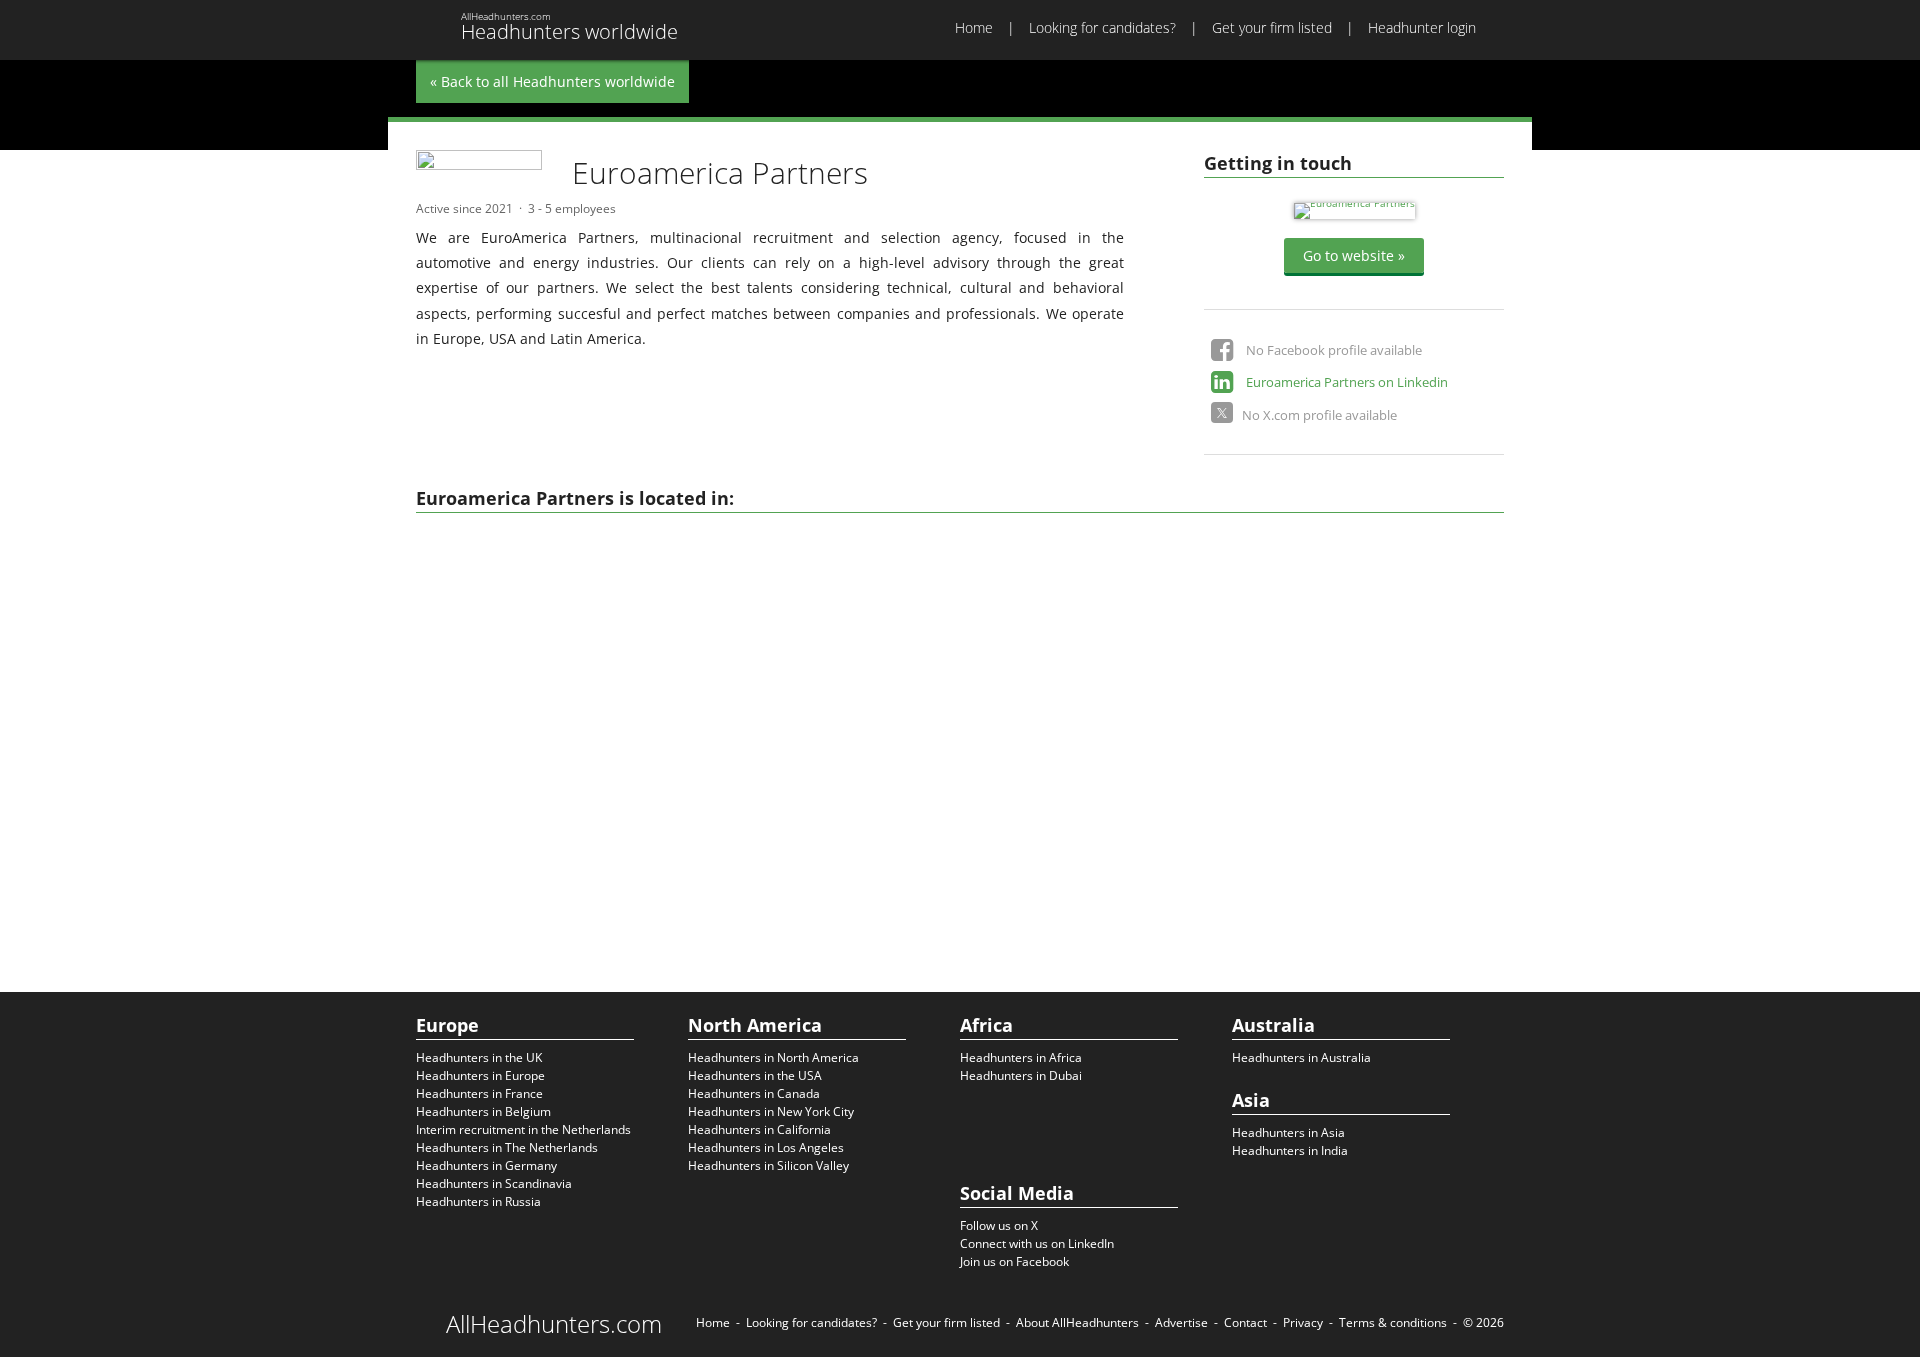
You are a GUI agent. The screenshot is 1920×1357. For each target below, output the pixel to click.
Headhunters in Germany (486, 1165)
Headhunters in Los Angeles (766, 1147)
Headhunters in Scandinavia (494, 1183)
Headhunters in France (479, 1093)
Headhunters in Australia (1301, 1057)
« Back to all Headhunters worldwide (552, 81)
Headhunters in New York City (771, 1111)
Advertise (1181, 1322)
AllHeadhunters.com (554, 1324)
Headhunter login (1422, 27)
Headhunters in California (759, 1129)
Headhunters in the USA (755, 1075)
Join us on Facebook (1014, 1261)
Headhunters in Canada (754, 1093)
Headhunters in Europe (480, 1075)
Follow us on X (999, 1225)
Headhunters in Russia (478, 1201)
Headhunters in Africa (1021, 1057)
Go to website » (1354, 255)
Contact (1245, 1322)
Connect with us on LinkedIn (1037, 1243)
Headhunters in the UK (479, 1057)
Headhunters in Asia (1288, 1132)
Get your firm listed (1272, 27)
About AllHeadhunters (1077, 1322)
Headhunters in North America (773, 1057)
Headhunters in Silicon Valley (768, 1165)
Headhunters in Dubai (1021, 1075)
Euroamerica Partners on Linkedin (1347, 382)
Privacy (1303, 1322)
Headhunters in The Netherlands (507, 1147)
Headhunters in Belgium (483, 1111)
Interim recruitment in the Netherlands (523, 1129)
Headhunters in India (1290, 1150)
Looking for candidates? (1102, 27)
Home (974, 27)
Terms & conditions (1393, 1322)
